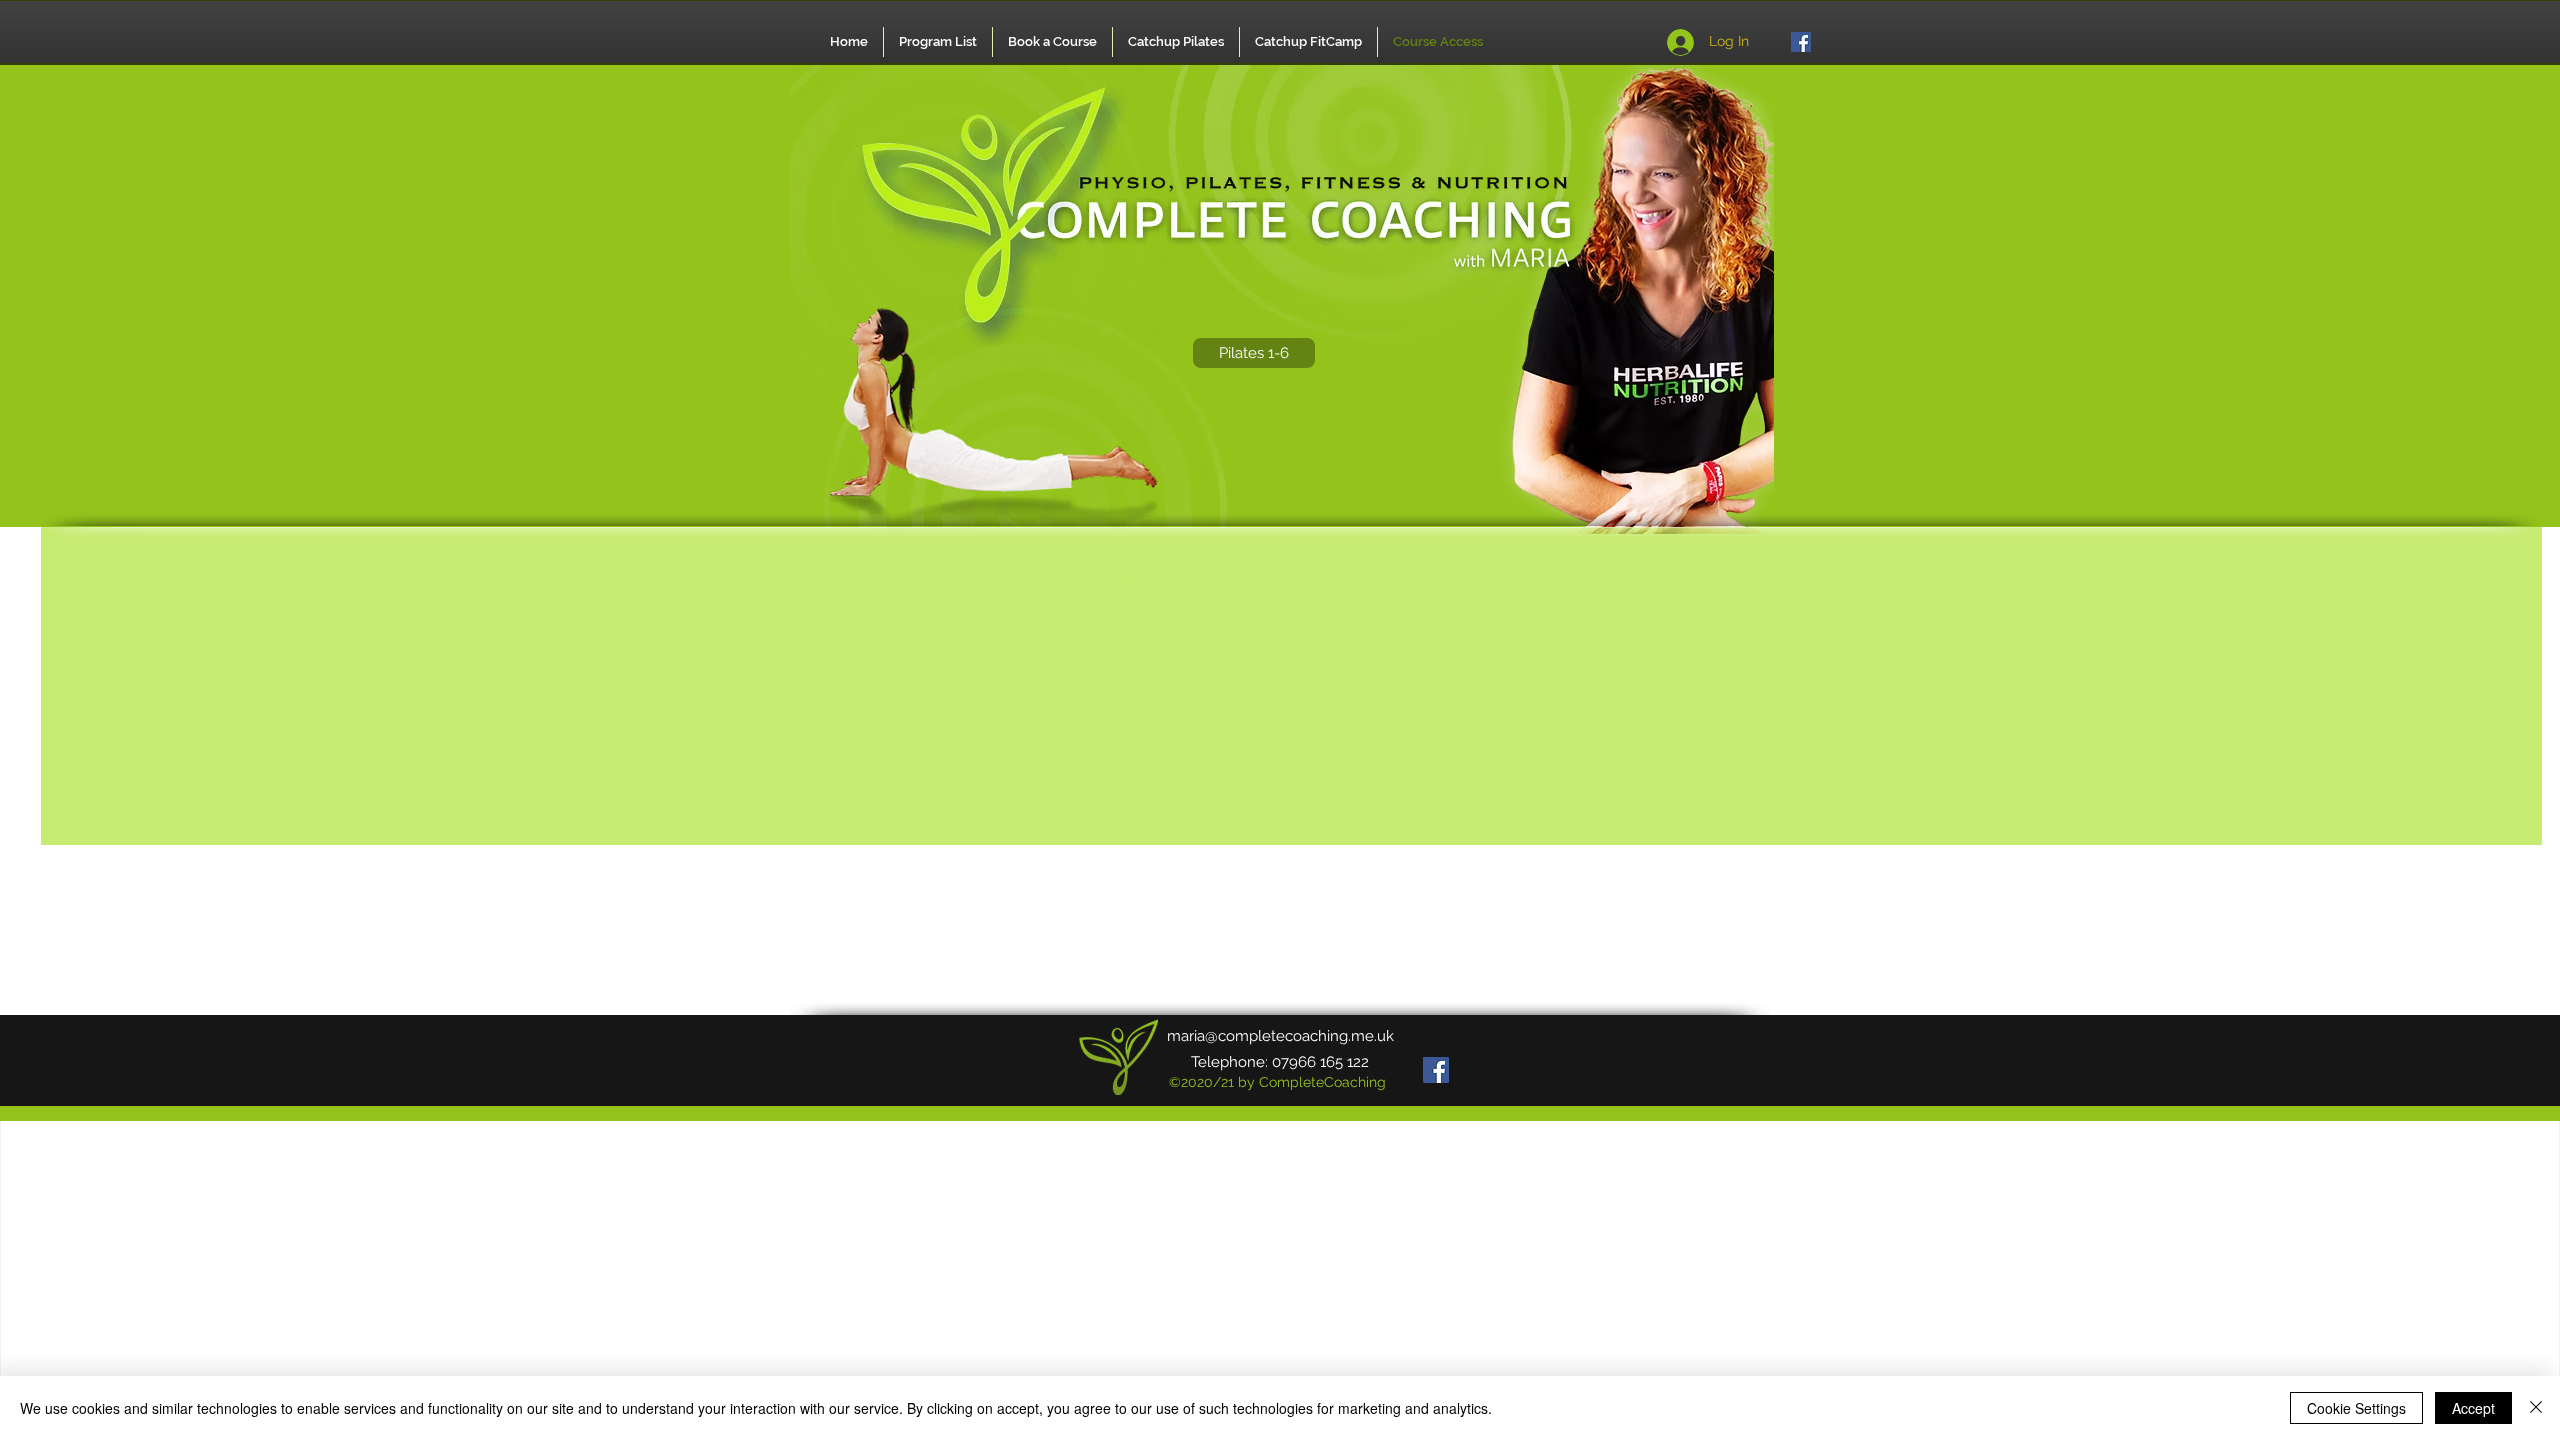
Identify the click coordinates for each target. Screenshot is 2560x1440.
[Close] (2536, 1408)
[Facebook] (1801, 42)
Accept (2473, 1408)
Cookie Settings (2356, 1408)
